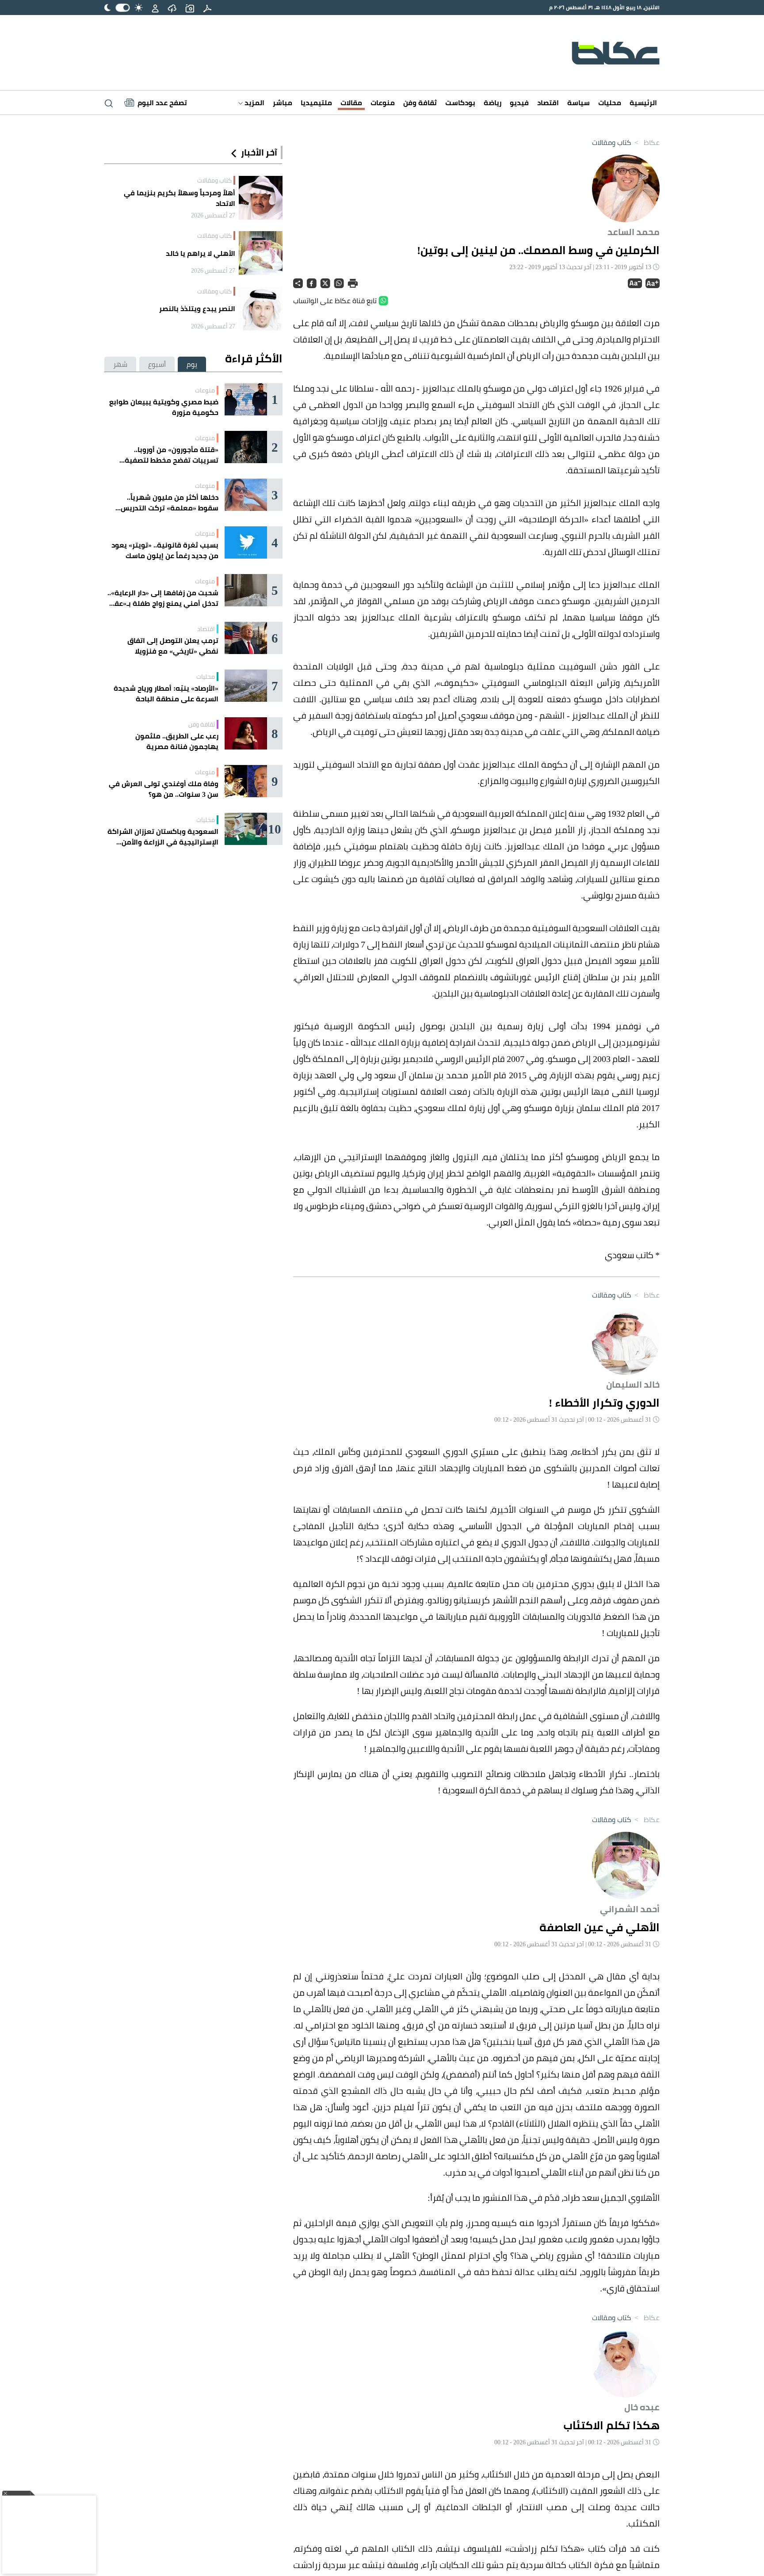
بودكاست (460, 103)
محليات (610, 103)
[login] (155, 8)
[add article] (190, 8)
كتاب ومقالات (611, 142)
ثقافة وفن (420, 103)
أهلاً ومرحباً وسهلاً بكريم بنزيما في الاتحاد (180, 198)
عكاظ (646, 142)
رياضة (493, 103)
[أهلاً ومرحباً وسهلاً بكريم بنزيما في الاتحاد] (261, 198)
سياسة (579, 103)
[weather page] (172, 8)
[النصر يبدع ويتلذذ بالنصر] (261, 309)
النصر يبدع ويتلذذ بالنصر (197, 308)
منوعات (383, 103)
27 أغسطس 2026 (213, 215)
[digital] (207, 8)
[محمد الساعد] (626, 187)
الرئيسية (643, 103)
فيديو (519, 103)
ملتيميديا (316, 103)
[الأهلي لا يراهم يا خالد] (261, 253)
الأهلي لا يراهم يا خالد (201, 253)
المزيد (254, 103)
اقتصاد (548, 103)
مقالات (351, 103)
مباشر (283, 103)
